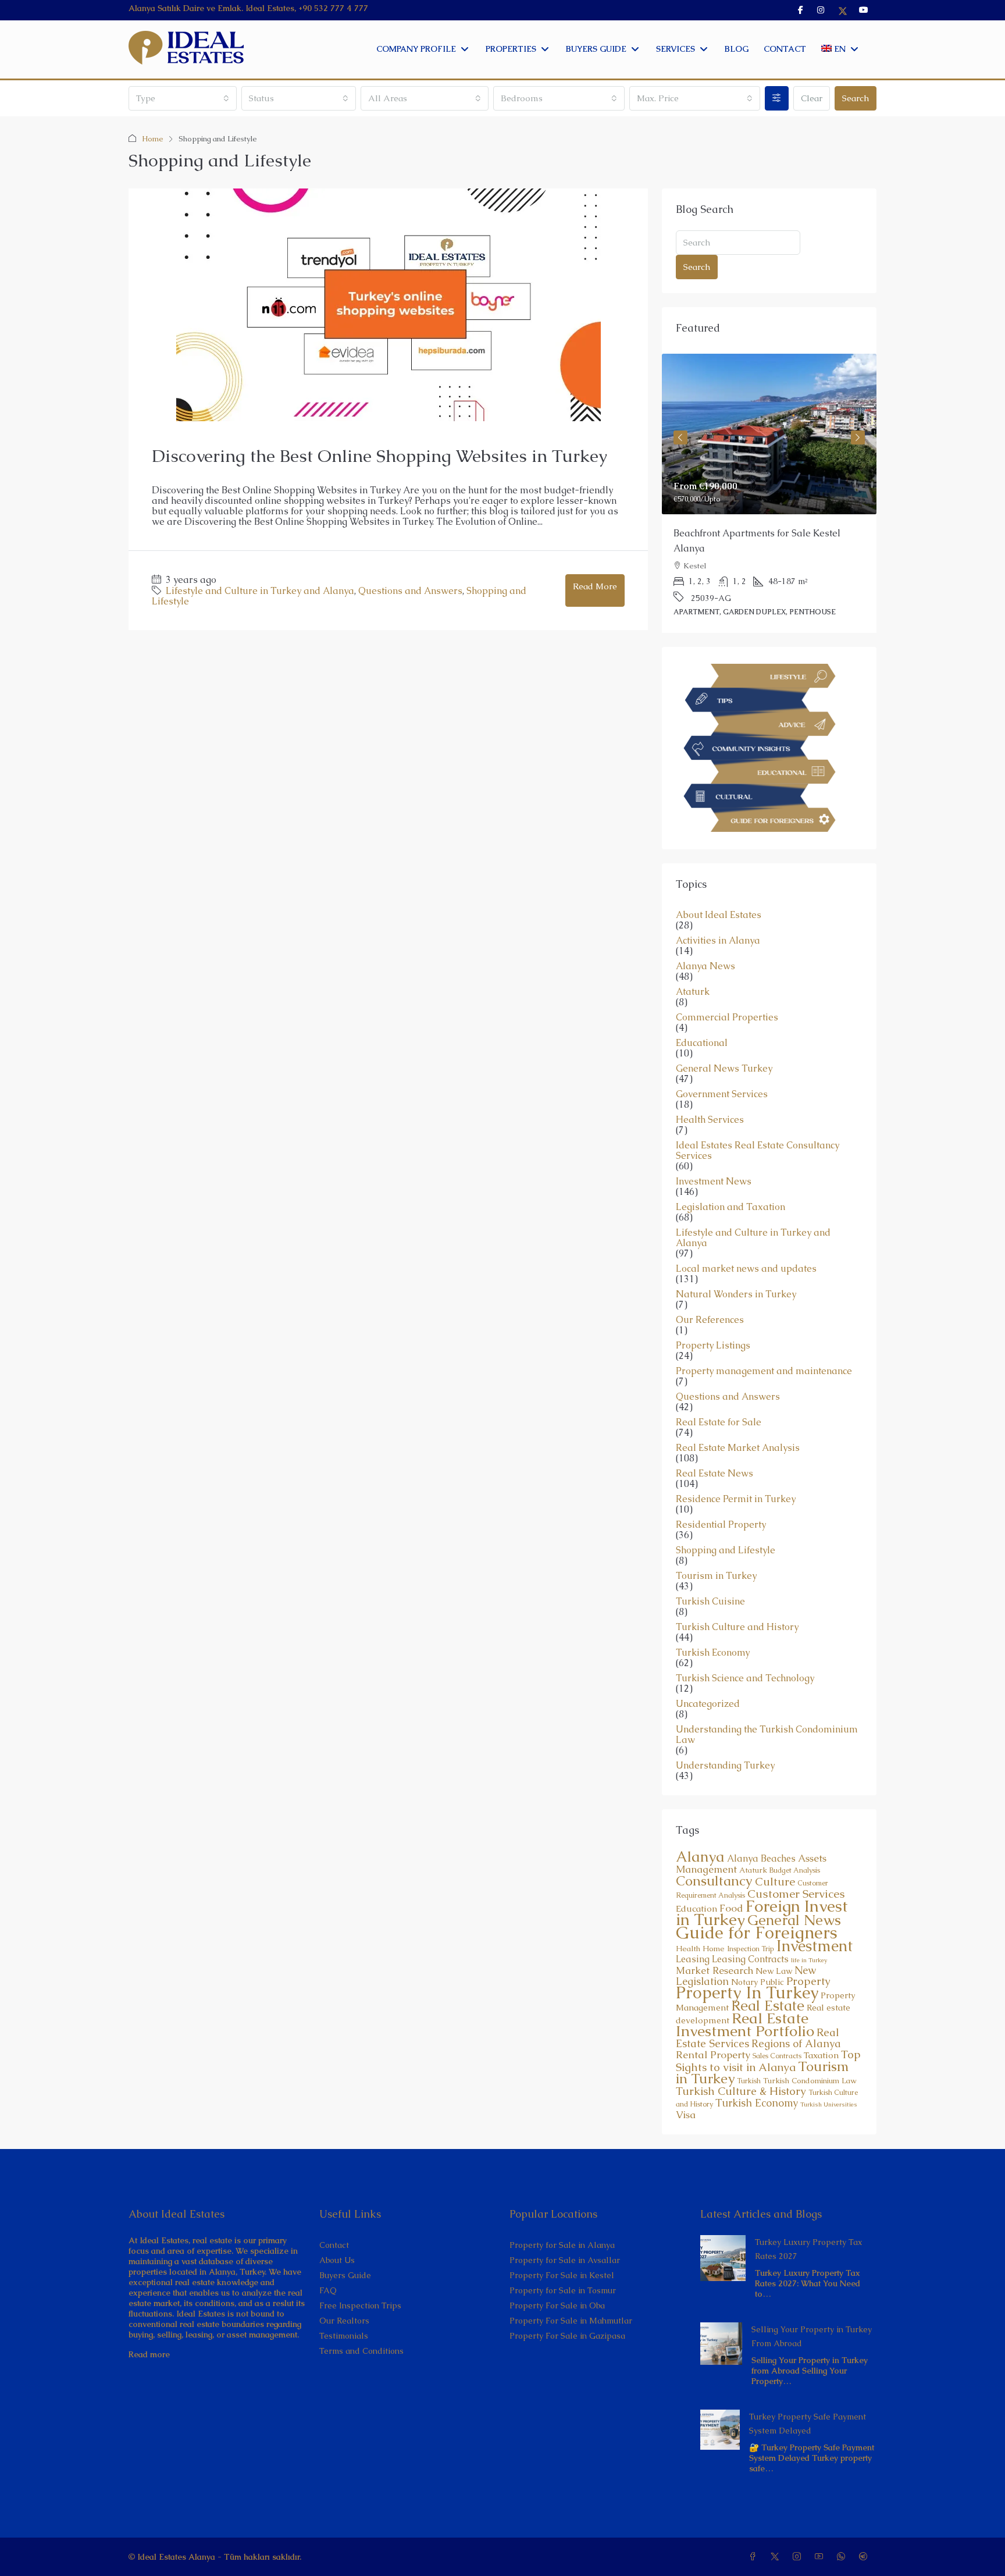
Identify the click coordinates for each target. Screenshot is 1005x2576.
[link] (769, 434)
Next (858, 428)
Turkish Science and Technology (745, 1648)
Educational (702, 1013)
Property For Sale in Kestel (562, 2245)
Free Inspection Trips (360, 2275)
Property (808, 1951)
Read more (149, 2324)
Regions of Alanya (796, 2013)
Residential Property (721, 1495)
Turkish (749, 2051)
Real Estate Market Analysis (738, 1418)
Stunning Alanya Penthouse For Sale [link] (752, 533)
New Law (774, 1941)
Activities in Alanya (718, 910)
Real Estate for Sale (719, 1392)
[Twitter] (777, 2527)
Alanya (700, 1826)
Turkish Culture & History (741, 2061)
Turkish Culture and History (737, 1597)
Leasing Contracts (750, 1929)
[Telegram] (865, 2527)
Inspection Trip (751, 1919)
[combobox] (183, 98)
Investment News (714, 1151)
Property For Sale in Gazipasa (567, 2305)
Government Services (722, 1064)
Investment (815, 1916)
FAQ (328, 2260)
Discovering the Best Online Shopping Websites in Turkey (379, 456)
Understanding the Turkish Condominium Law (767, 1705)
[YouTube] (821, 2527)
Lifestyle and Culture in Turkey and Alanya (260, 591)
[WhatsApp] (843, 2527)
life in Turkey (809, 1930)
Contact (334, 2215)
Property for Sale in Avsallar (565, 2230)
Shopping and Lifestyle (726, 1520)
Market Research (714, 1940)
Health (688, 1918)
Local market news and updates (746, 1239)
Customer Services (796, 1863)
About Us (337, 2230)
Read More (595, 586)
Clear (812, 98)
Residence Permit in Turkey (736, 1469)
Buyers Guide (345, 2245)
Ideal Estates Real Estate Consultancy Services (758, 1120)
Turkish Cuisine (710, 1571)
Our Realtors (344, 2290)
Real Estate (768, 1975)
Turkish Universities (829, 2074)
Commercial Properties (727, 987)
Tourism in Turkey (716, 1546)
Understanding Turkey (725, 1735)
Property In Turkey (747, 1962)
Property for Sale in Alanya (562, 2215)
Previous (680, 428)
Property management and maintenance (764, 1341)
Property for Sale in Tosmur (563, 2260)
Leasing (693, 1929)
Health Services (710, 1090)
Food (731, 1878)
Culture (775, 1851)
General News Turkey (724, 1038)
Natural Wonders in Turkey (736, 1264)
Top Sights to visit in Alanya (768, 2031)
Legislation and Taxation (730, 1177)
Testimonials (344, 2305)
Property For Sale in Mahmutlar (571, 2290)
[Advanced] (777, 98)
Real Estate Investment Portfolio (745, 1994)
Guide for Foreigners (757, 1902)
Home (153, 139)
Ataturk (693, 962)
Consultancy (714, 1851)
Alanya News (705, 936)
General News (794, 1890)
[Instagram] (799, 2527)
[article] (769, 478)
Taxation (821, 2025)
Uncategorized (708, 1674)
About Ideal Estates (719, 885)
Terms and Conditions (361, 2321)
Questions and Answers (410, 591)
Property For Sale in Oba (557, 2275)
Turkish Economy (713, 1623)
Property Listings (713, 1315)
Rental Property (713, 2024)
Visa (686, 2084)
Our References (710, 1290)
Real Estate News (714, 1443)
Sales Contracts (777, 2026)
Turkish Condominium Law (810, 2050)
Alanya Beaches (761, 1828)
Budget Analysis (795, 1840)
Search (856, 98)
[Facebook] (755, 2527)
